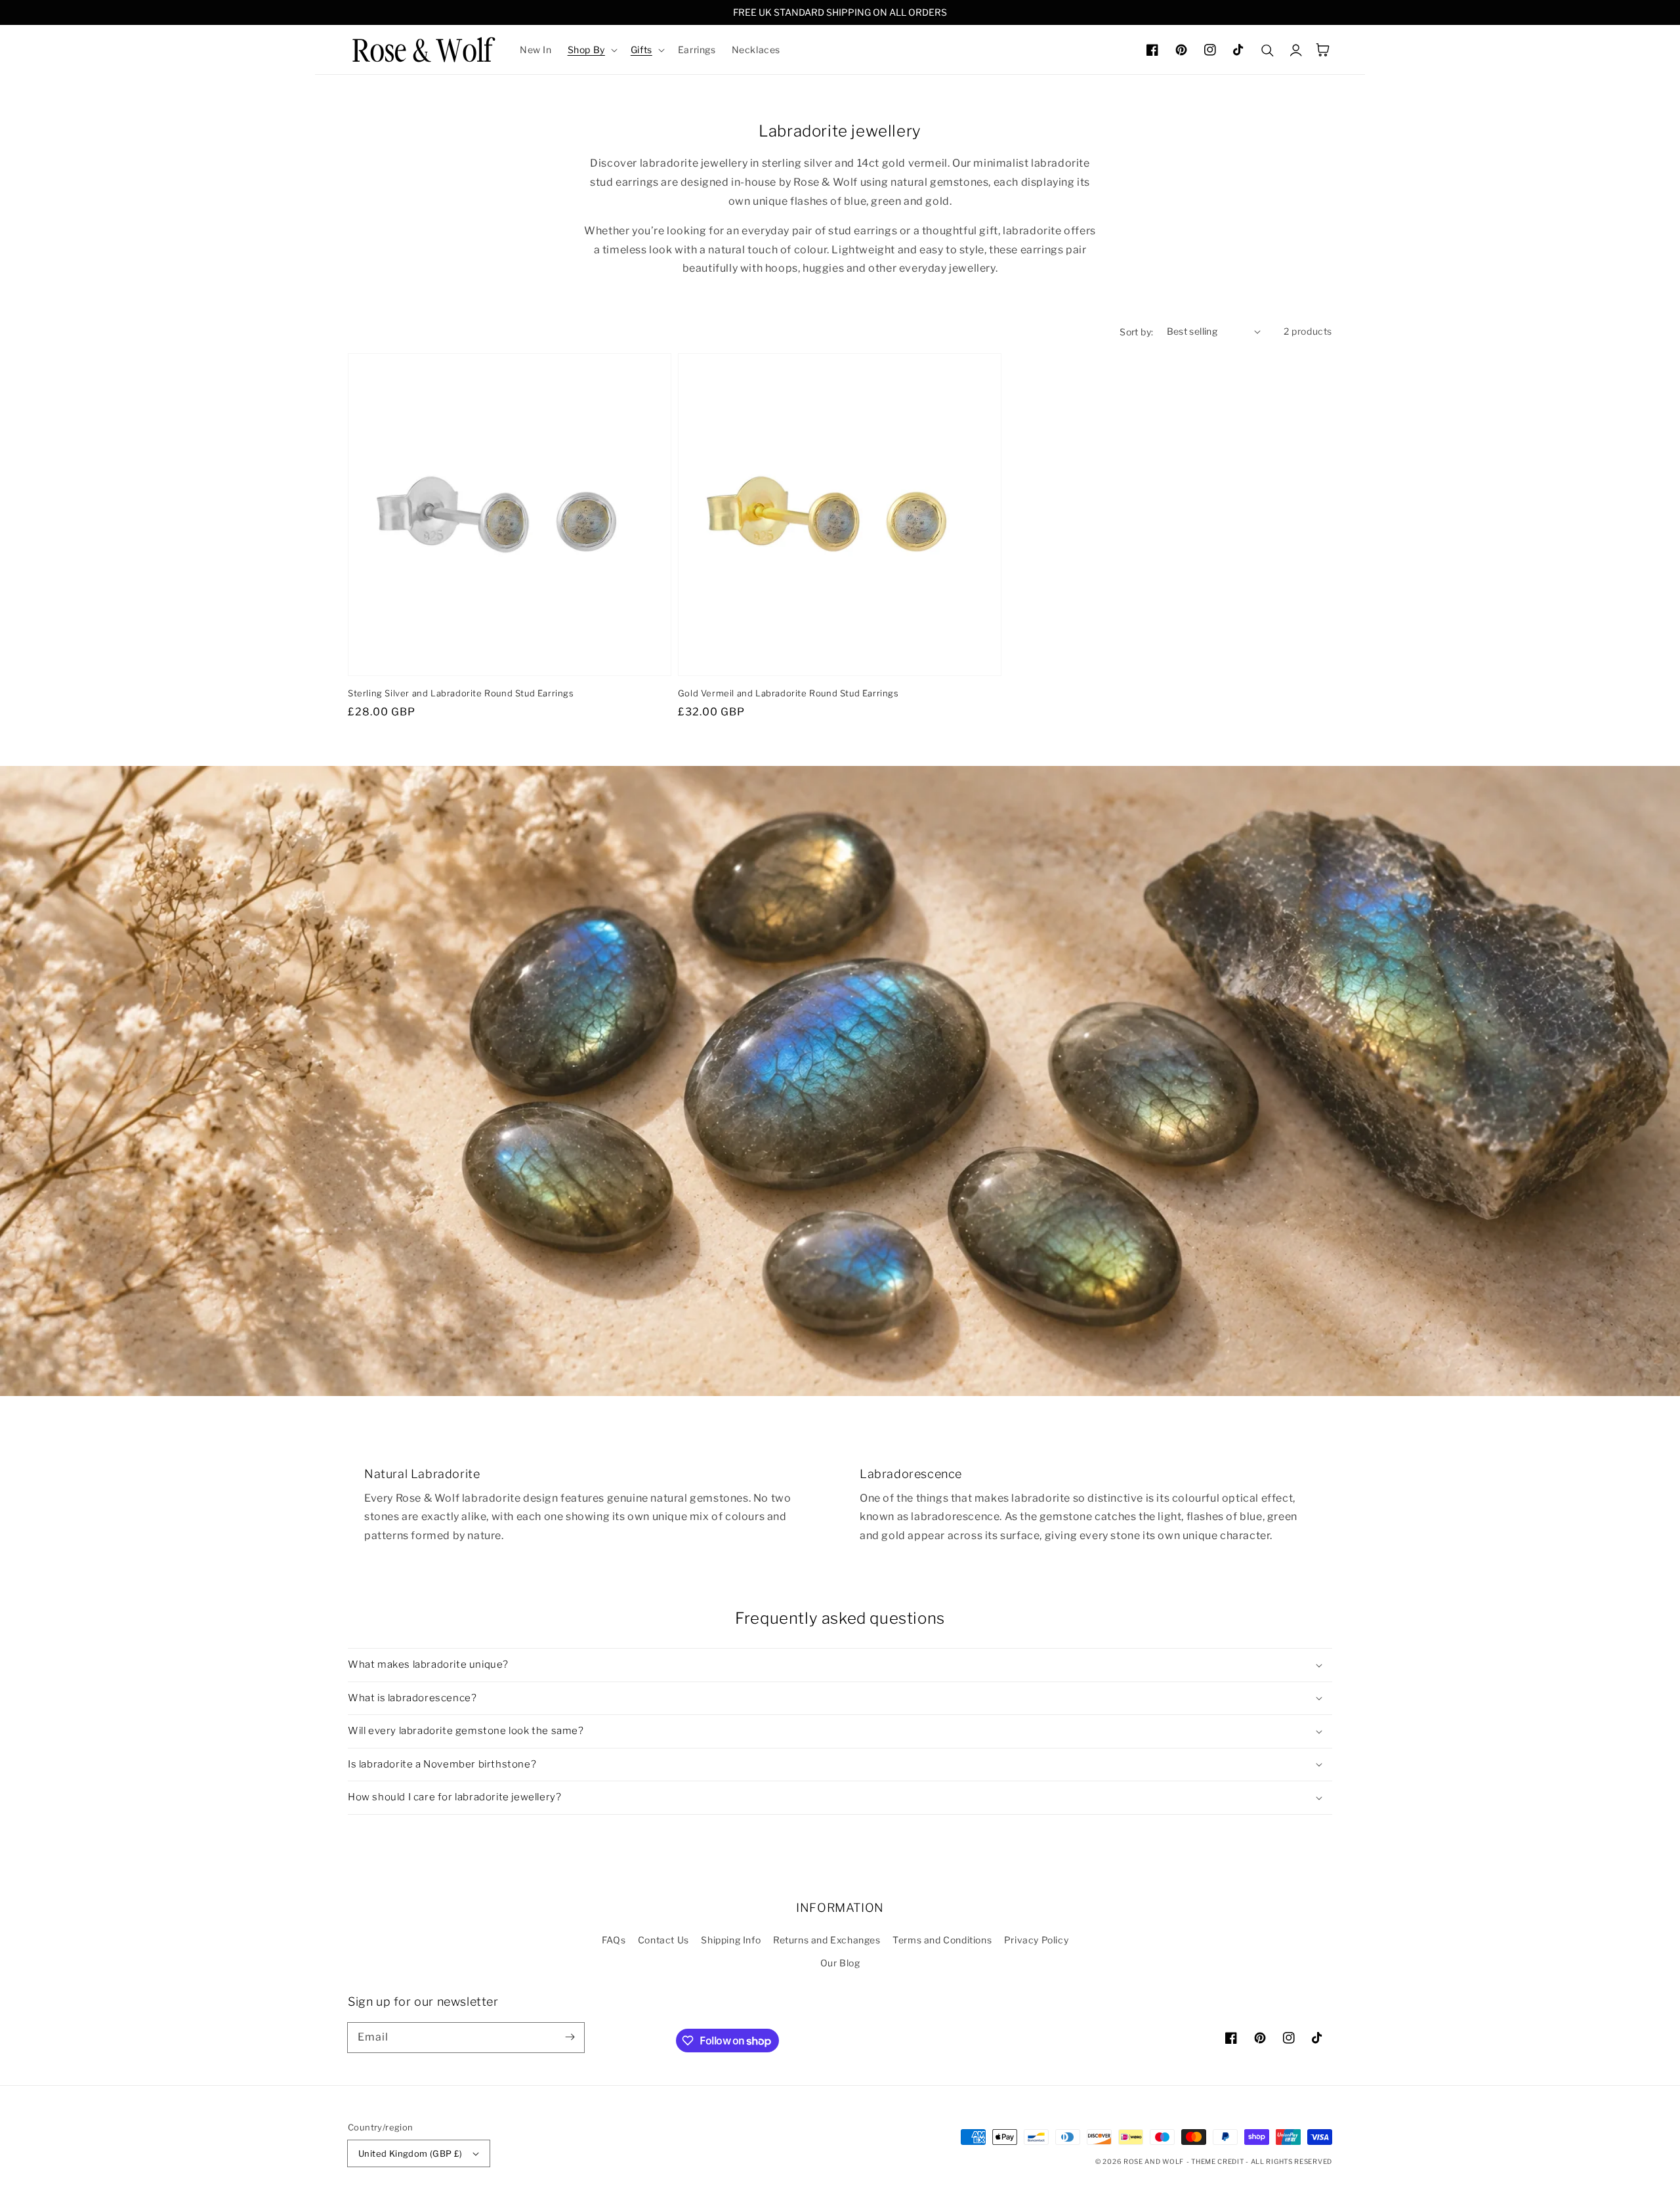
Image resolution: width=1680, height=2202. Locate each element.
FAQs (614, 1940)
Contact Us (663, 1940)
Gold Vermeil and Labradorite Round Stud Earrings (788, 693)
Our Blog (840, 1963)
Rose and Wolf (1154, 2161)
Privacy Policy (1036, 1940)
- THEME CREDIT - (1219, 2161)
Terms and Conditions (942, 1940)
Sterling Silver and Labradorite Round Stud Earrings (461, 693)
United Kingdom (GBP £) (410, 2153)
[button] (591, 50)
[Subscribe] (570, 2037)
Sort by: (1136, 332)
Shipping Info (731, 1940)
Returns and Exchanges (827, 1940)
